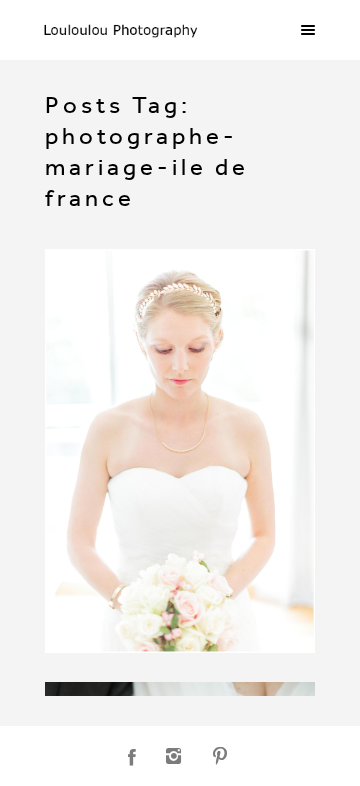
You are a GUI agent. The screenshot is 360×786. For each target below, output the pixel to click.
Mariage (92, 305)
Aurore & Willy (136, 279)
